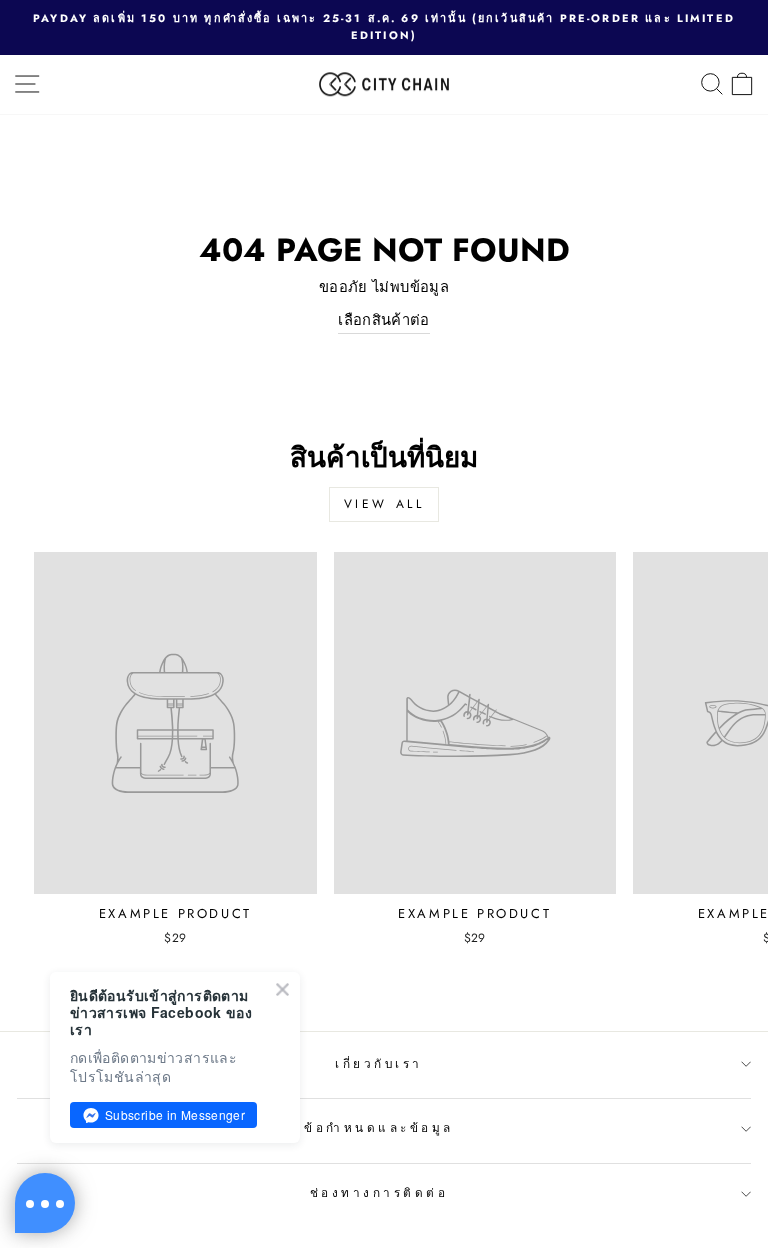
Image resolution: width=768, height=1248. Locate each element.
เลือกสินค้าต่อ (384, 320)
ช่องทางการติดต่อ (379, 1192)
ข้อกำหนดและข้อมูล (379, 1127)
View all (384, 504)
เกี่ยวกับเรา (379, 1063)
